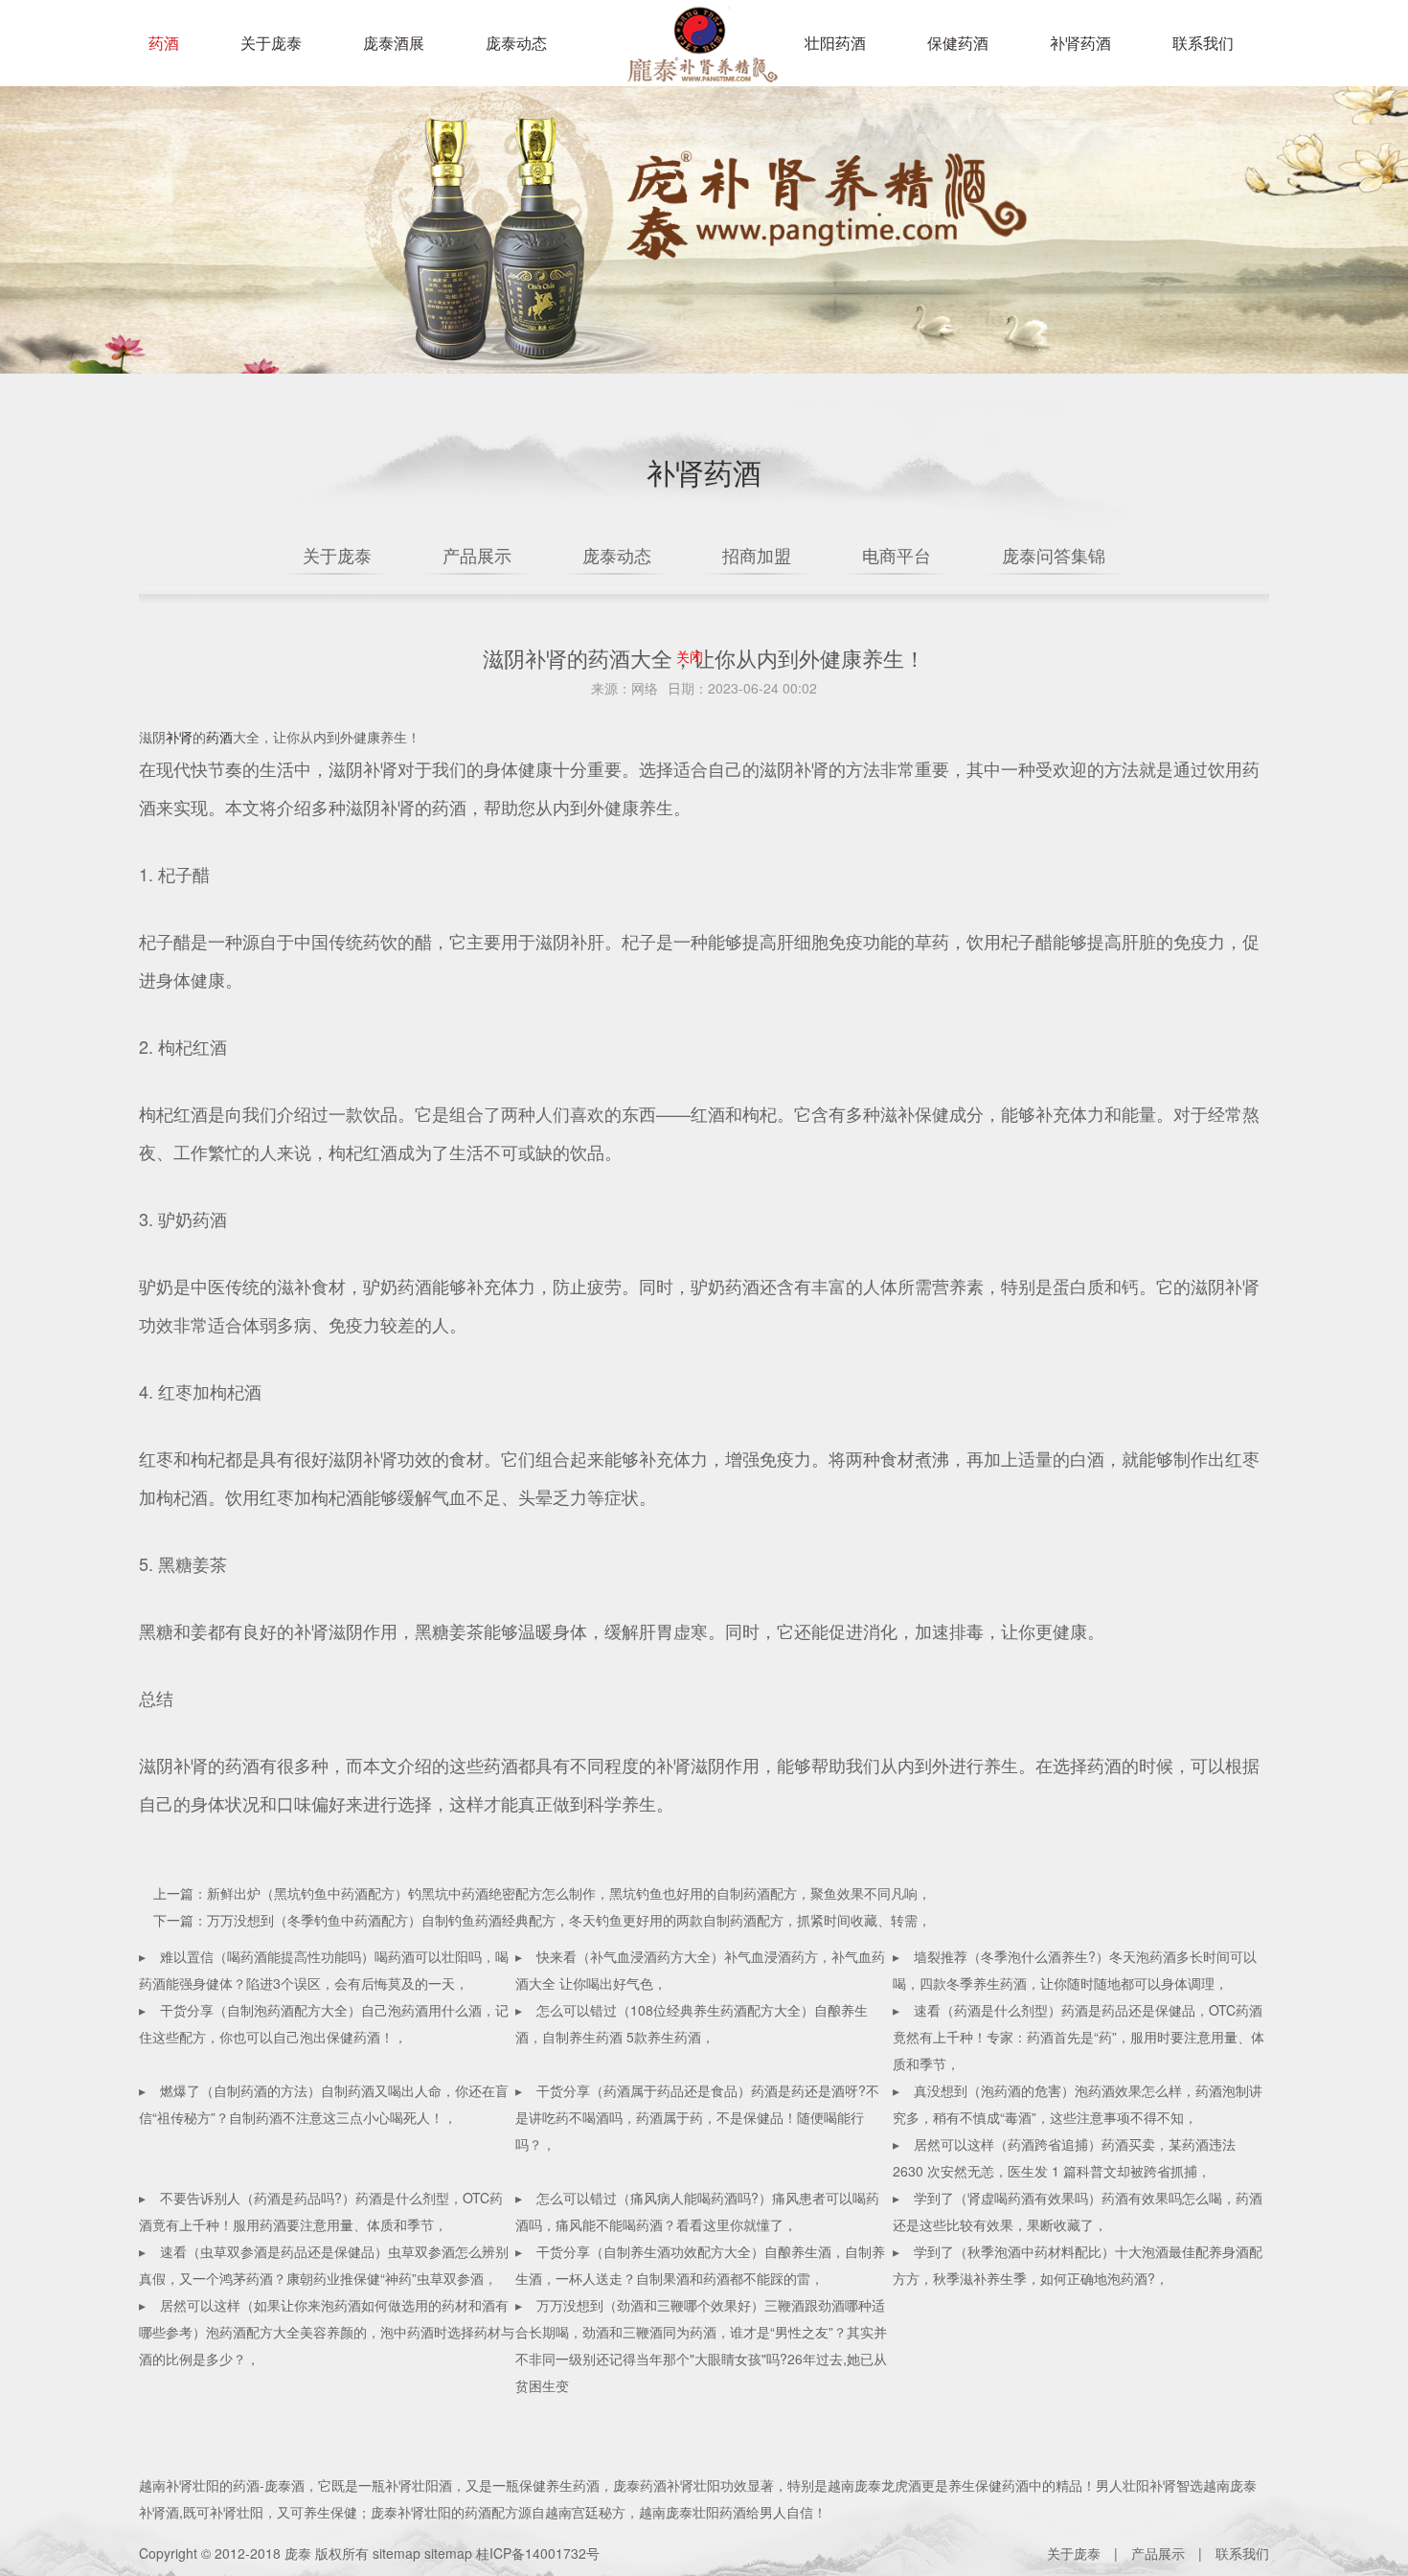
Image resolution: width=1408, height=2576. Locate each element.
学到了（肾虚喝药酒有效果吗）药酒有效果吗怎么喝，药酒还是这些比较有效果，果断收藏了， (1078, 2211)
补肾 (179, 737)
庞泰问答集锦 (1054, 555)
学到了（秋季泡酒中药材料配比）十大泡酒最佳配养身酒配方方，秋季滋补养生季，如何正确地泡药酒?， (1078, 2265)
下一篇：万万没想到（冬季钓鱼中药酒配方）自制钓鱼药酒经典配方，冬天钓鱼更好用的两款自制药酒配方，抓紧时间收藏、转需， (542, 1920)
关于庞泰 (271, 43)
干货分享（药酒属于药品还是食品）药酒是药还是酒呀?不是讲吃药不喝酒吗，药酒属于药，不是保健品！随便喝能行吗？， (697, 2117)
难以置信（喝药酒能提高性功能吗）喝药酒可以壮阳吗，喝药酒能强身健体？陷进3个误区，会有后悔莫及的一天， (324, 1970)
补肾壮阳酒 (419, 2485)
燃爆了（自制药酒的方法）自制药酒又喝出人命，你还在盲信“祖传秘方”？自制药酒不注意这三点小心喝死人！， (324, 2104)
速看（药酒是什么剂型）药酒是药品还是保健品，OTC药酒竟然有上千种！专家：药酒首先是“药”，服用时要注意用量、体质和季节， (1079, 2037)
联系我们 (1203, 43)
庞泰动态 (516, 43)
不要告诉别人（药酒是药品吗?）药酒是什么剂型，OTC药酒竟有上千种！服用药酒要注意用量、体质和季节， (321, 2211)
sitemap (397, 2553)
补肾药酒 (1080, 43)
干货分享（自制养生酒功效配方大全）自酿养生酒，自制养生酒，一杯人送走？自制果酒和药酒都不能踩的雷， (700, 2265)
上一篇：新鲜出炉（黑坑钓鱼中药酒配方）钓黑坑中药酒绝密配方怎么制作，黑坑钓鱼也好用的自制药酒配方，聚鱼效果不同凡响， (542, 1893)
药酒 (164, 43)
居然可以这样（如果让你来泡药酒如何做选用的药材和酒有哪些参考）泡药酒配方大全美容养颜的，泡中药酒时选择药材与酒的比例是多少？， (327, 2332)
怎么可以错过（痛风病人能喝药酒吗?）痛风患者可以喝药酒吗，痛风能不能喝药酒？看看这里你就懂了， (697, 2211)
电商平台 (897, 555)
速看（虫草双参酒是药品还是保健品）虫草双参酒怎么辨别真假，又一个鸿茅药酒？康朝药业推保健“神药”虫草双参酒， (324, 2265)
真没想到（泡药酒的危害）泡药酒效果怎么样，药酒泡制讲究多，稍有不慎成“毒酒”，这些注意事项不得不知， (1078, 2104)
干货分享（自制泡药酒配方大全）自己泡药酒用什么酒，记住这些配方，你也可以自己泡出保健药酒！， (324, 2023)
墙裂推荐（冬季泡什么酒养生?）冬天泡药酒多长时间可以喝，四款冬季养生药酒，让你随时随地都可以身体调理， (1075, 1970)
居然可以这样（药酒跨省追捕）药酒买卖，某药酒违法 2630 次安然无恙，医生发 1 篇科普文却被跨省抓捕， (1064, 2157)
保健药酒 (958, 43)
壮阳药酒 (699, 57)
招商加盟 (757, 555)
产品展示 (477, 555)
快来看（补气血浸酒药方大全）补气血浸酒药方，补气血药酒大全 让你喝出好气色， (700, 1970)
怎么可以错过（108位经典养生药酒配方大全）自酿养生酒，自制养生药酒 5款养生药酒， (692, 2023)
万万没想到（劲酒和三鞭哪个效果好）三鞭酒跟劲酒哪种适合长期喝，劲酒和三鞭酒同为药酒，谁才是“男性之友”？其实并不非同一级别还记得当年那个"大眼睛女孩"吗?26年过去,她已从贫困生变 (701, 2345)
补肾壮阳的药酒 (213, 2485)
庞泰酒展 (394, 43)
